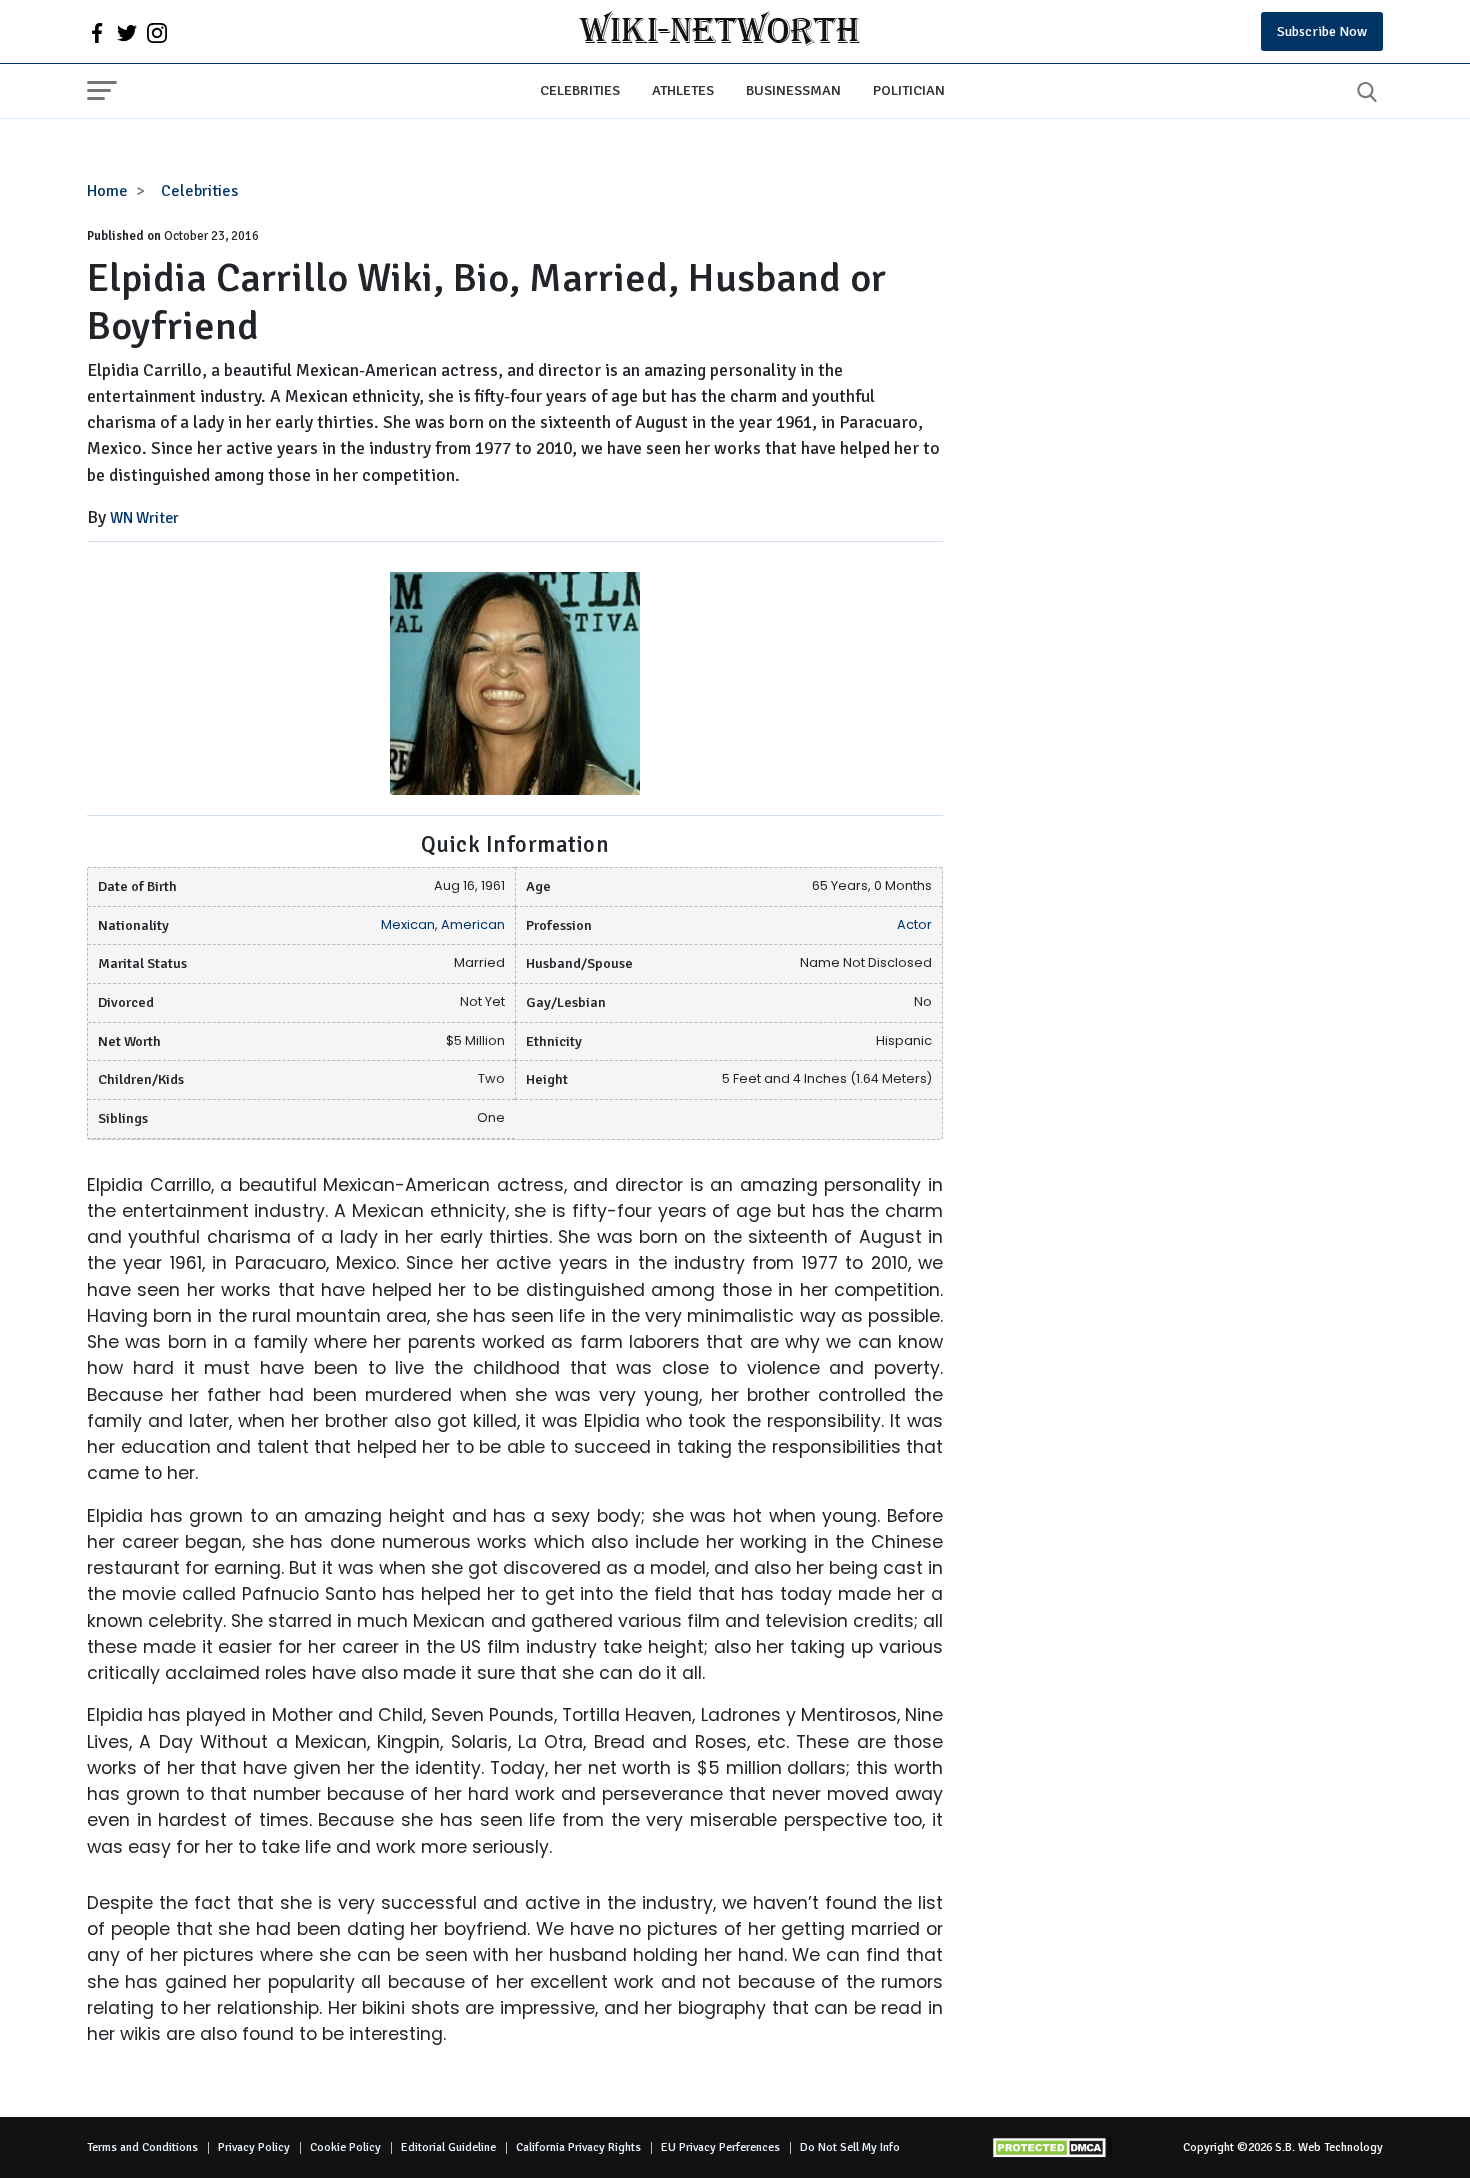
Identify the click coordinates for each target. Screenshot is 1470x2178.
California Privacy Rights (578, 2147)
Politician (909, 90)
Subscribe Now (1322, 31)
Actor (914, 924)
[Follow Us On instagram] (157, 32)
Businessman (793, 90)
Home (107, 191)
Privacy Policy (254, 2147)
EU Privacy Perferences (720, 2147)
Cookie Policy (345, 2147)
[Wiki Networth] (719, 31)
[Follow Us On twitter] (127, 32)
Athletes (683, 90)
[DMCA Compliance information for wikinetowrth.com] (1052, 2147)
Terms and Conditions (142, 2147)
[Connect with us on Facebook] (97, 32)
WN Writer (144, 518)
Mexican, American (443, 924)
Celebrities (580, 90)
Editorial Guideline (448, 2147)
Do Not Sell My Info (850, 2147)
